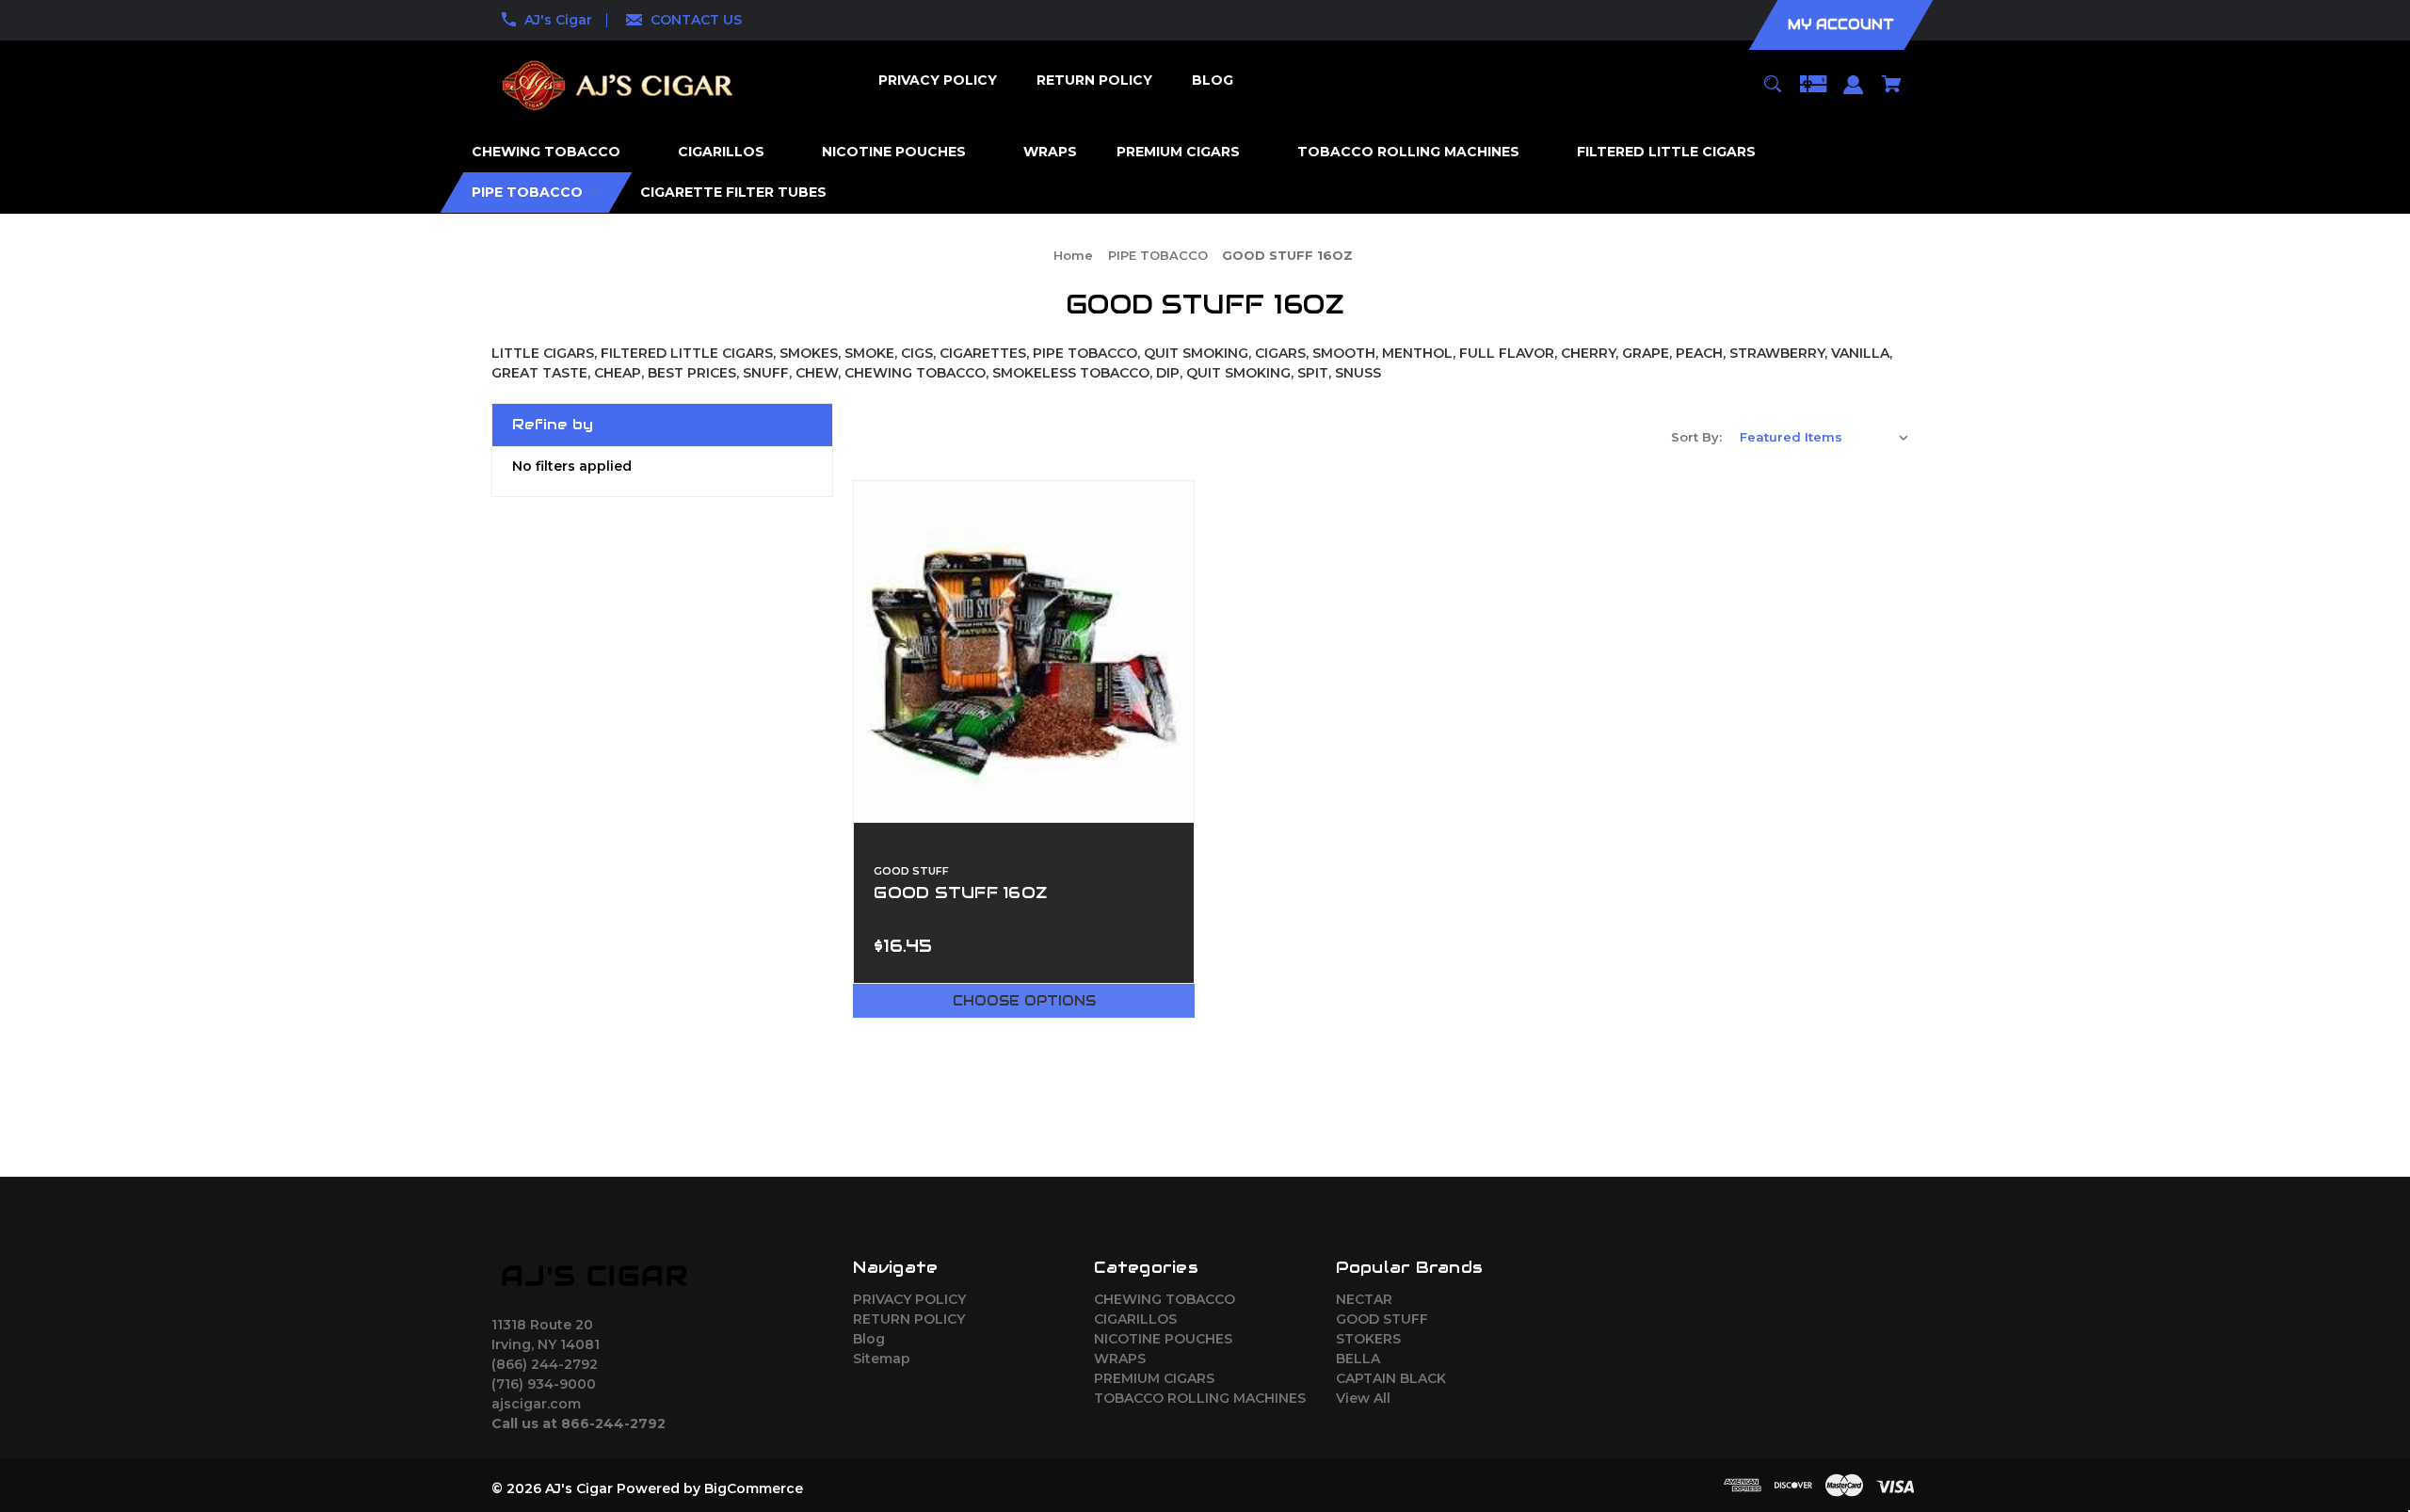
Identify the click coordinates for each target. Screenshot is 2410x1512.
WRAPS (1120, 1359)
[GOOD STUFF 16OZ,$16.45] (1024, 651)
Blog (869, 1339)
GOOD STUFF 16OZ (960, 893)
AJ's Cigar (558, 20)
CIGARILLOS (1135, 1319)
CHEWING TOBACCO (1165, 1299)
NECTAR (1364, 1299)
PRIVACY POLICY (909, 1299)
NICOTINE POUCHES (1163, 1339)
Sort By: (1696, 437)
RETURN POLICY (909, 1319)
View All (1363, 1398)
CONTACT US (696, 20)
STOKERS (1368, 1339)
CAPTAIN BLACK (1391, 1378)
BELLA (1358, 1359)
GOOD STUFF (1382, 1319)
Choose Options (1024, 1001)
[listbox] (1824, 437)
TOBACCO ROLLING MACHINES (1200, 1398)
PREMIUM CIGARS (1154, 1378)
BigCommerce (754, 1488)
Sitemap (882, 1359)
